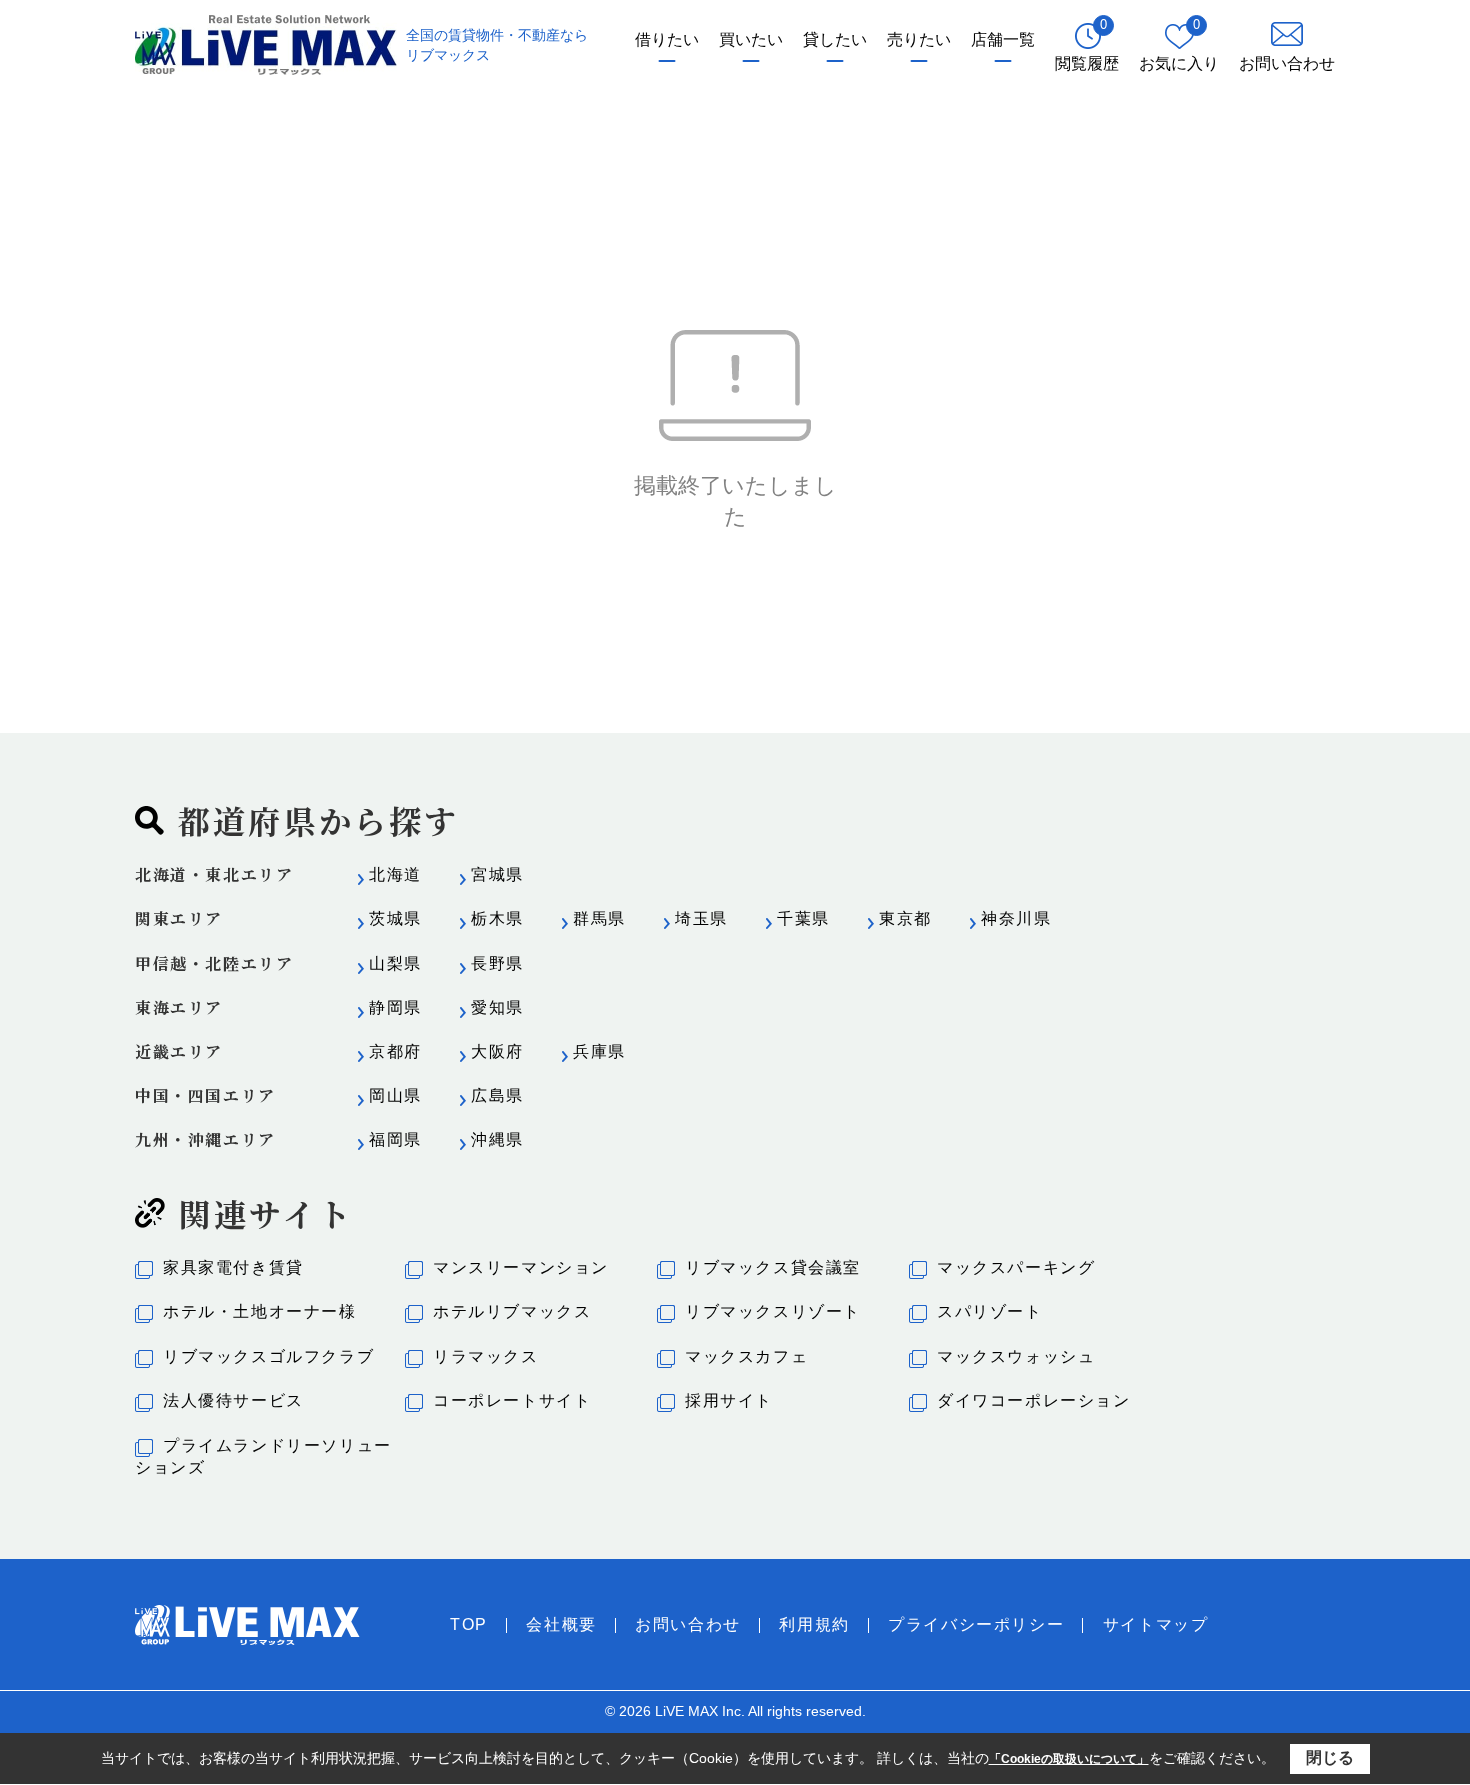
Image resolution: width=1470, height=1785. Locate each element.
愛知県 (497, 1007)
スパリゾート (990, 1311)
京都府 (395, 1051)
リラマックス (486, 1356)
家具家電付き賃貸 (233, 1267)
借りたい (667, 39)
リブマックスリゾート (773, 1311)
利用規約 (814, 1624)
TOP (469, 1624)
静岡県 (395, 1007)
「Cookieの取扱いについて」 (1069, 1759)
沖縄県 (497, 1139)
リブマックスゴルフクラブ (268, 1356)
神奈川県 (1016, 918)
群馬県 (599, 918)
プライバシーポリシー (976, 1624)
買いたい (751, 39)
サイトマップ (1156, 1624)
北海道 (395, 874)
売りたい (919, 39)
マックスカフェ (746, 1356)
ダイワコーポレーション (1034, 1400)
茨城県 (395, 918)
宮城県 (497, 874)
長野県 (497, 963)
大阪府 (497, 1051)
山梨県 (395, 963)
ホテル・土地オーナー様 (260, 1311)
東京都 (905, 918)
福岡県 (395, 1139)
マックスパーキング (1016, 1267)
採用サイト (729, 1400)
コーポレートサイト (512, 1400)
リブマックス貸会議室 (773, 1267)
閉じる (1330, 1757)
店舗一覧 (1003, 39)
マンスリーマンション (521, 1267)
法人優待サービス (233, 1400)
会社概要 (561, 1624)
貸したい (835, 39)
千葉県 (803, 918)
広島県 (497, 1095)
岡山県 (395, 1095)
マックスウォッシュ (1016, 1356)
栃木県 (497, 918)
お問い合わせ (688, 1624)
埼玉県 (701, 918)
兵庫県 (599, 1051)
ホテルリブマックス (512, 1311)
